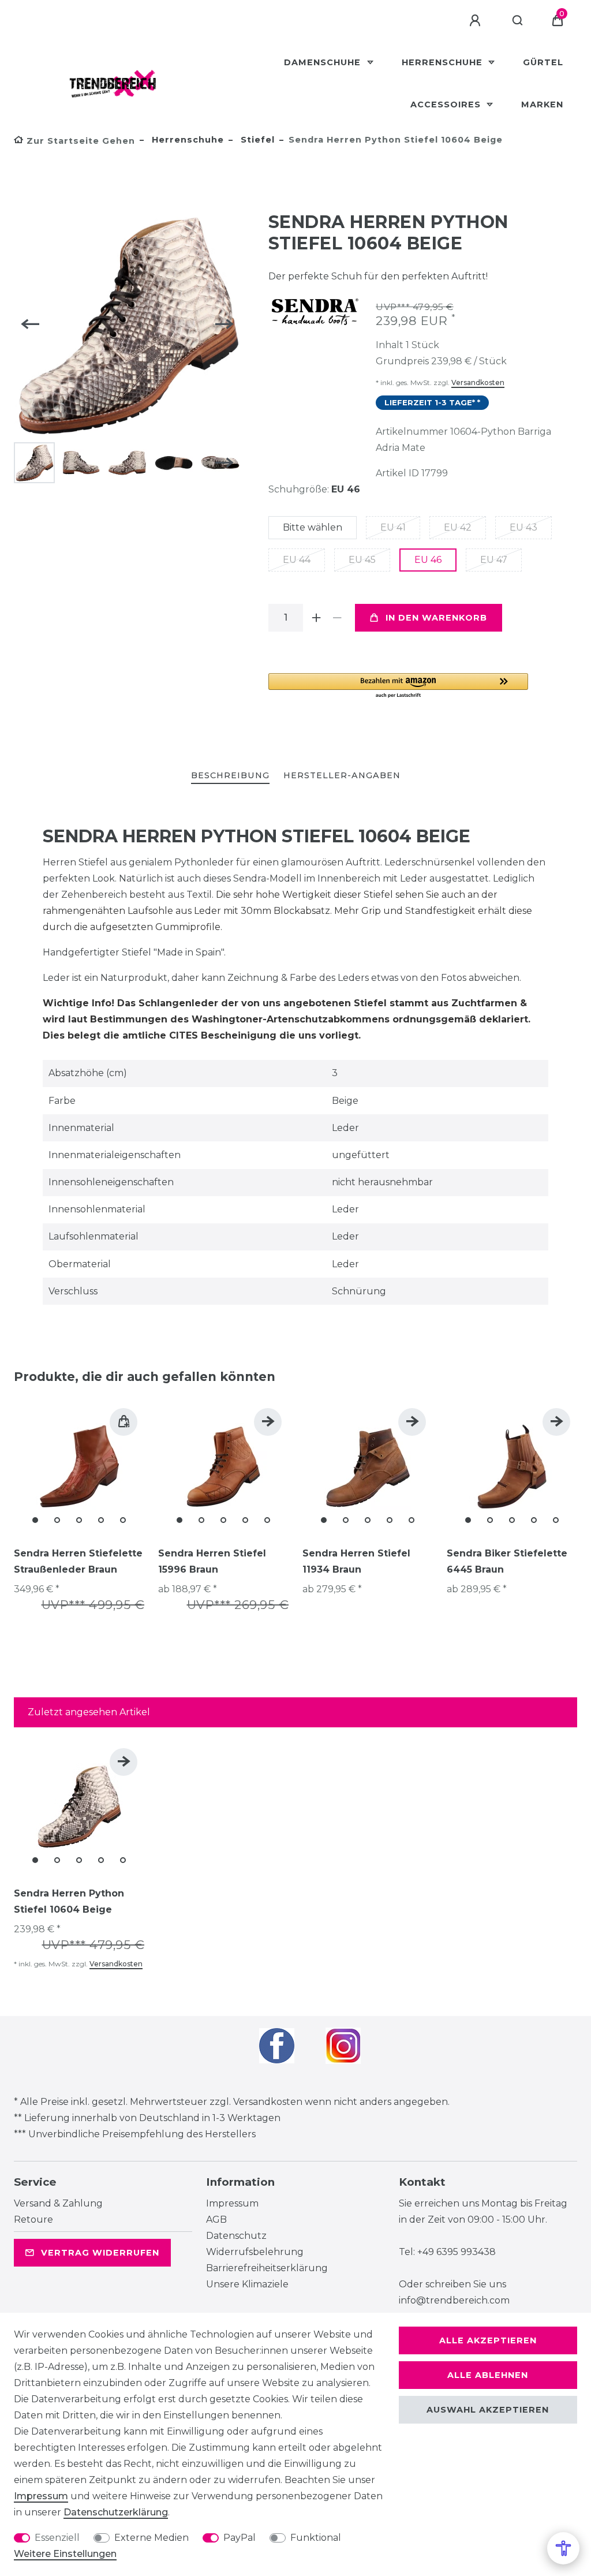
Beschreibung (230, 775)
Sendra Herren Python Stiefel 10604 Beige (69, 1901)
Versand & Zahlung (58, 2203)
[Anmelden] (477, 21)
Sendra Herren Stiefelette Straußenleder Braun (78, 1561)
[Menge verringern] (338, 618)
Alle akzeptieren (488, 2340)
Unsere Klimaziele (247, 2284)
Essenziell (57, 2538)
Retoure (33, 2220)
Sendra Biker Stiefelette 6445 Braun (507, 1561)
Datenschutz (236, 2236)
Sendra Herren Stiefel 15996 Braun (212, 1561)
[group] (79, 1466)
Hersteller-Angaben (342, 775)
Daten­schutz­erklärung (116, 2512)
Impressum (232, 2203)
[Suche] (518, 21)
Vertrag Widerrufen (100, 2253)
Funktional (316, 2538)
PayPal (240, 2538)
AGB (216, 2220)
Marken (542, 104)
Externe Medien (152, 2538)
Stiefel (256, 140)
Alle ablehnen (488, 2375)
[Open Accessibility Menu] (563, 2548)
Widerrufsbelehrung (255, 2252)
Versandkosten (478, 382)
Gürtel (543, 62)
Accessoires (447, 104)
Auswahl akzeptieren (488, 2410)
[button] (398, 686)
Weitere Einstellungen (65, 2554)
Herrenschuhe (444, 62)
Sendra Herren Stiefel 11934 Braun (356, 1561)
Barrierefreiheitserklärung (267, 2268)
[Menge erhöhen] (317, 618)
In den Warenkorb (436, 618)
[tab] (230, 776)
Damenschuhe (324, 62)
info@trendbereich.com (454, 2300)
